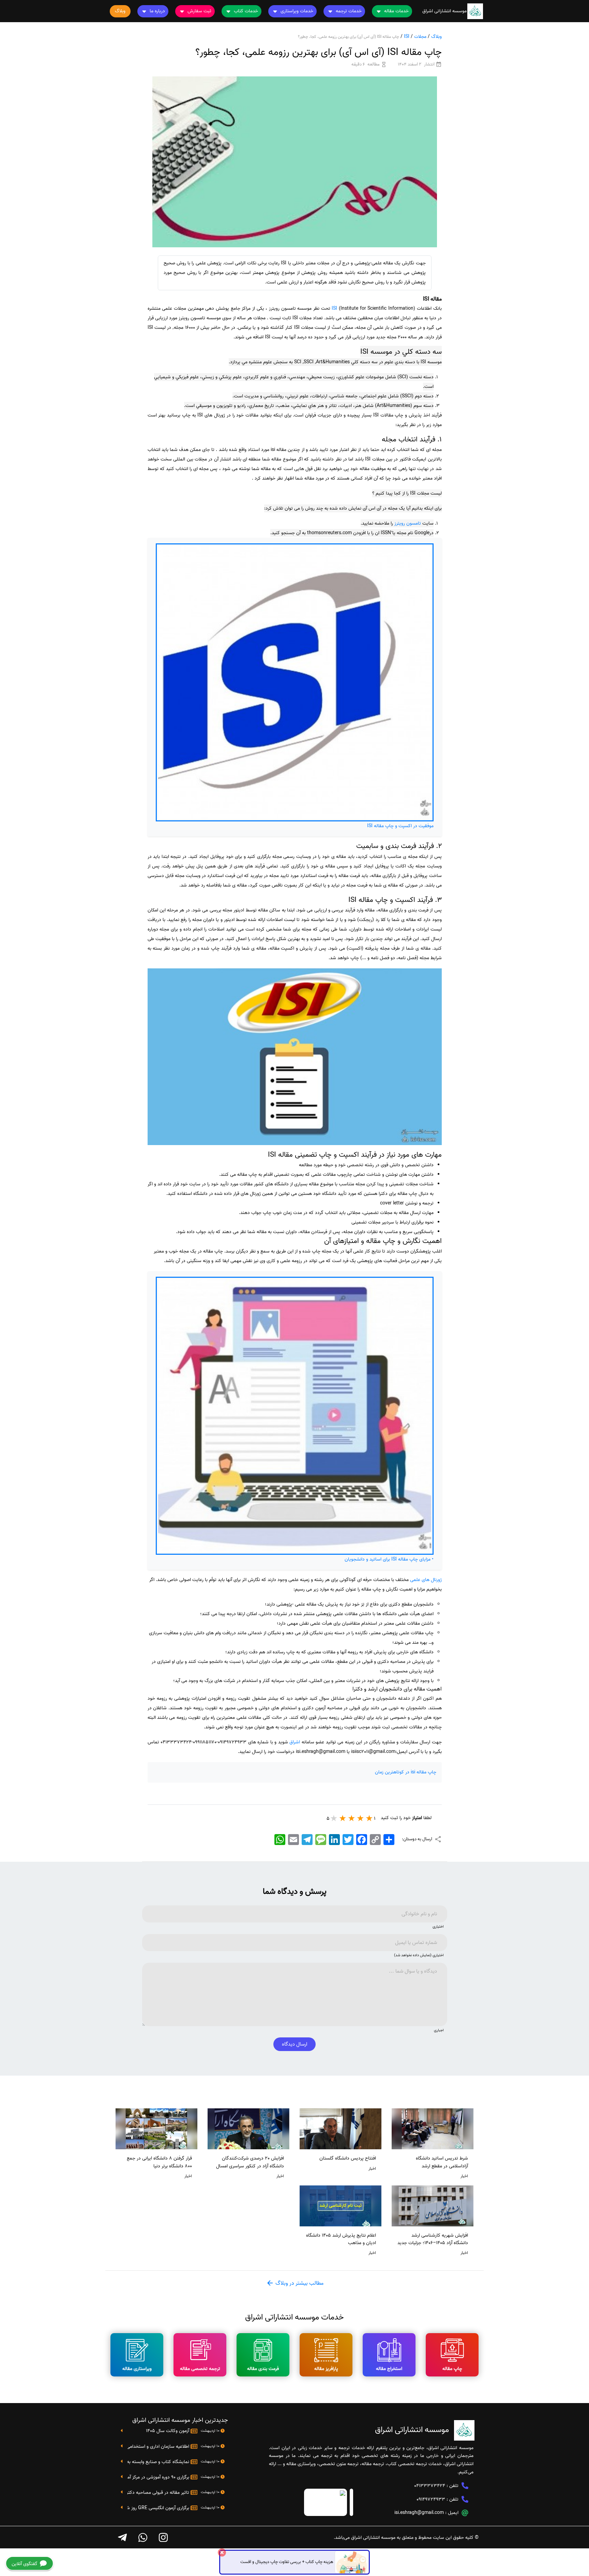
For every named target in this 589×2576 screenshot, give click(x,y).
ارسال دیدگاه (294, 2044)
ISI (407, 37)
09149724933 (431, 2499)
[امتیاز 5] (334, 1818)
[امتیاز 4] (343, 1818)
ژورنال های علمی (426, 1580)
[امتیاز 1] (369, 1818)
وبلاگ (436, 37)
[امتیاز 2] (361, 1818)
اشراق (295, 1742)
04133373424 (430, 2486)
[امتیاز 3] (352, 1818)
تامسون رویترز (408, 523)
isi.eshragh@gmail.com (419, 2513)
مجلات (420, 37)
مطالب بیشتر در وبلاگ (299, 2283)
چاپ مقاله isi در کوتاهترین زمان (406, 1772)
